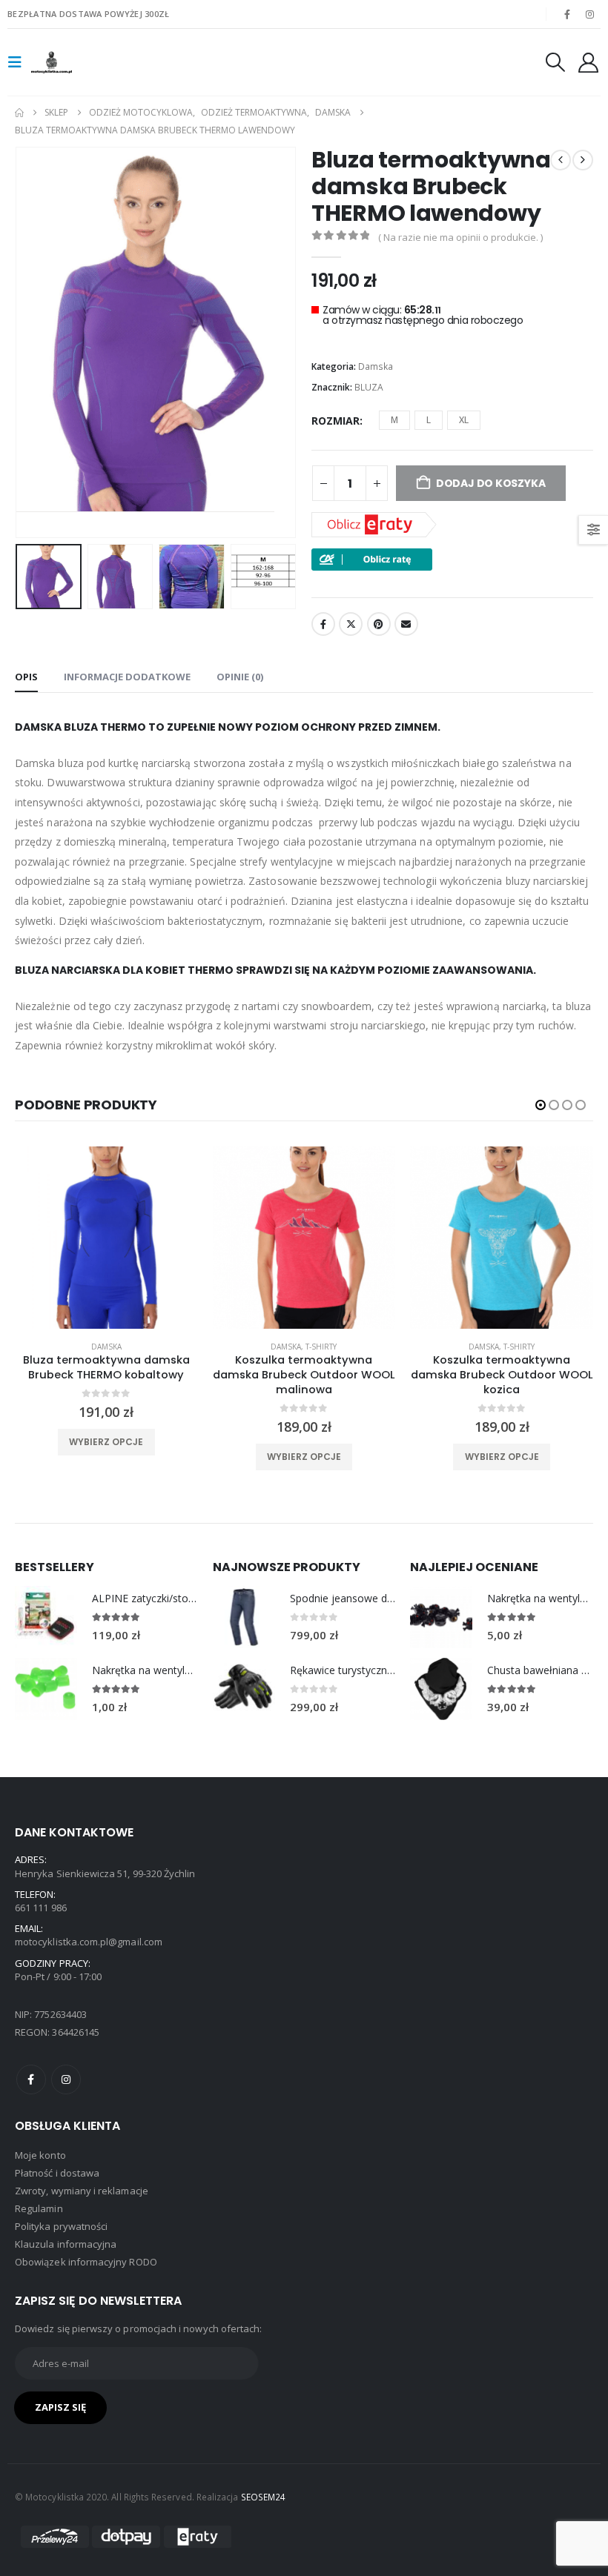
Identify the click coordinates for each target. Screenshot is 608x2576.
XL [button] (464, 420)
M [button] (394, 420)
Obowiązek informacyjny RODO (86, 2262)
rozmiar (336, 421)
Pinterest (379, 624)
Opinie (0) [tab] (240, 677)
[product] (107, 1238)
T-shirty (124, 1347)
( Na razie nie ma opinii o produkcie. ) (460, 237)
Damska (376, 366)
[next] (583, 160)
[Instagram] (590, 14)
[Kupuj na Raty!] (372, 558)
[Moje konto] (589, 63)
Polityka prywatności (61, 2226)
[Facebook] (567, 14)
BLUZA (369, 387)
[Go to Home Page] (19, 113)
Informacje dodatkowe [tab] (127, 677)
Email (406, 624)
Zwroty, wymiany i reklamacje (82, 2191)
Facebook (323, 624)
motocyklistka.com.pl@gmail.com (89, 1942)
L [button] (429, 420)
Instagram (66, 2079)
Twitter (351, 624)
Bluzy (502, 1347)
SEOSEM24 (264, 2497)
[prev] (561, 160)
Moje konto (40, 2155)
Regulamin (39, 2208)
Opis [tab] (26, 677)
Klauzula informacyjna (66, 2244)
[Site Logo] (72, 63)
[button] (19, 62)
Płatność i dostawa (57, 2173)
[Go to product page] (46, 1617)
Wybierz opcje (107, 1457)
